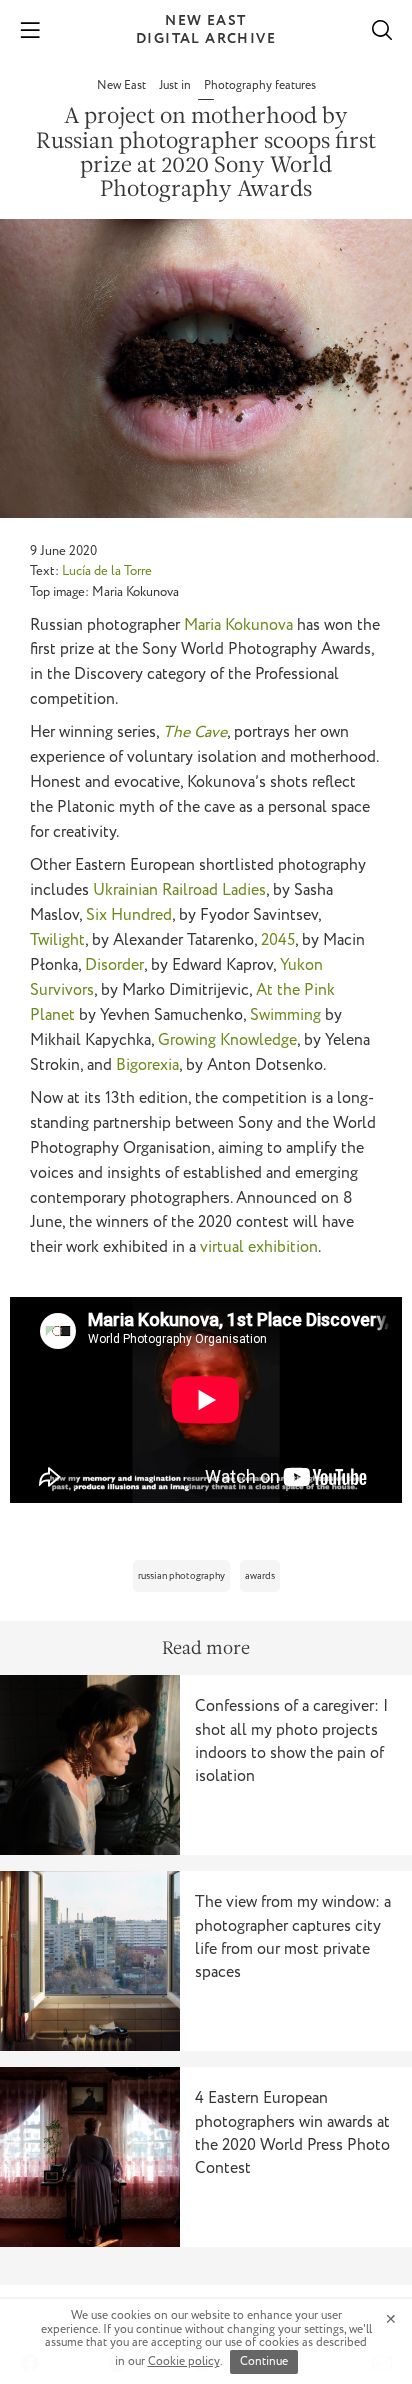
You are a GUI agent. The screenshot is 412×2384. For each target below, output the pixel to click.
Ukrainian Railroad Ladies (179, 890)
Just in (176, 85)
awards (260, 1576)
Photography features (260, 85)
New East (123, 85)
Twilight (57, 940)
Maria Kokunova (238, 625)
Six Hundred (129, 915)
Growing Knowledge (227, 1040)
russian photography (181, 1576)
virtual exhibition (259, 1247)
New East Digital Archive (206, 30)
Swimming (285, 1015)
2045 (278, 940)
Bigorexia (147, 1065)
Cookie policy (184, 2361)
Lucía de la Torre (107, 571)
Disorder (114, 965)
